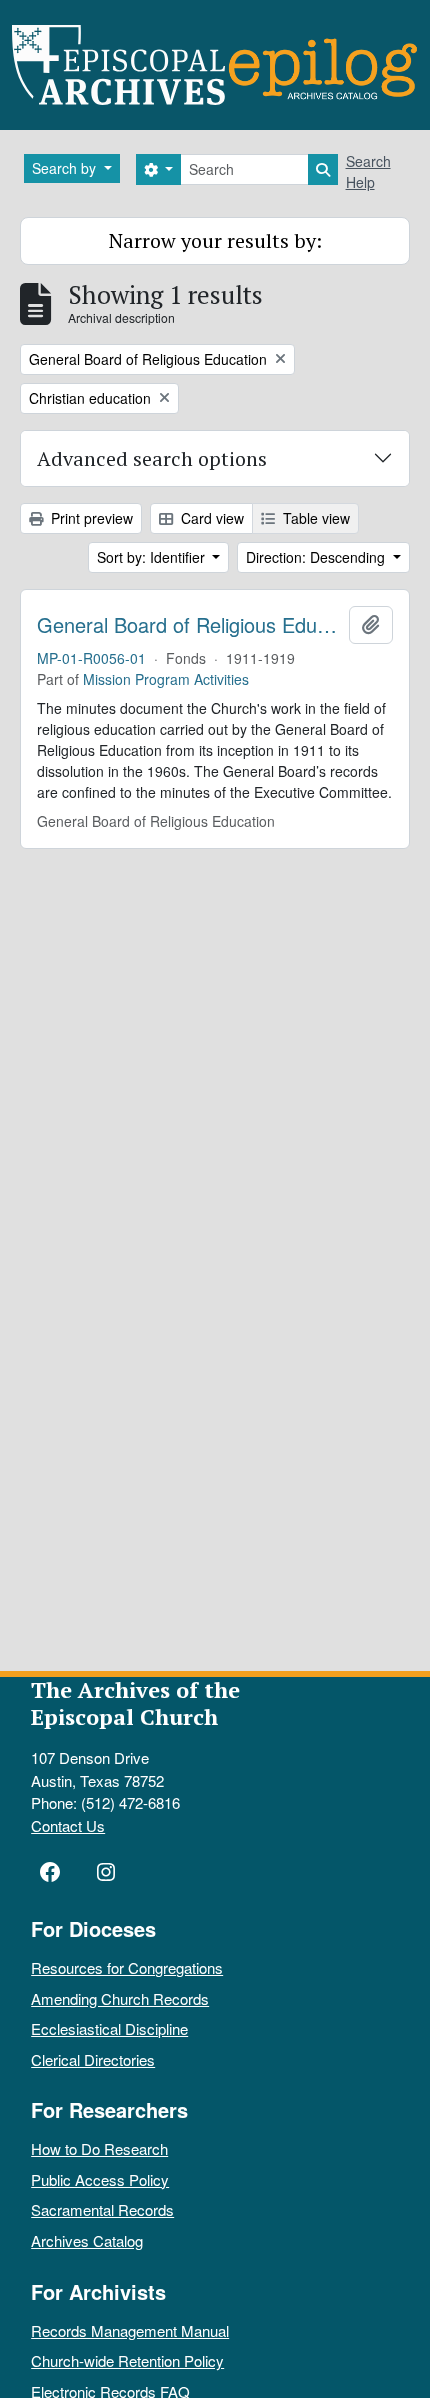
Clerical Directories (93, 2059)
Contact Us (68, 1825)
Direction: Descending (317, 557)
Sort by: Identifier (153, 557)
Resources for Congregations (127, 1967)
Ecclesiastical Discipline (109, 2028)
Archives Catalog (87, 2240)
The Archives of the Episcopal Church (135, 1703)
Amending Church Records (120, 1998)
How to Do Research (99, 2148)
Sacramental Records (102, 2209)
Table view (314, 518)
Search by (66, 168)
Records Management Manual (130, 2330)
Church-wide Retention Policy (127, 2360)
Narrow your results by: (215, 240)
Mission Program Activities (166, 679)
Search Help (368, 171)
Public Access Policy (100, 2179)
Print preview (90, 518)
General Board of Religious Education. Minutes (189, 625)
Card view (210, 518)
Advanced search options (152, 458)
